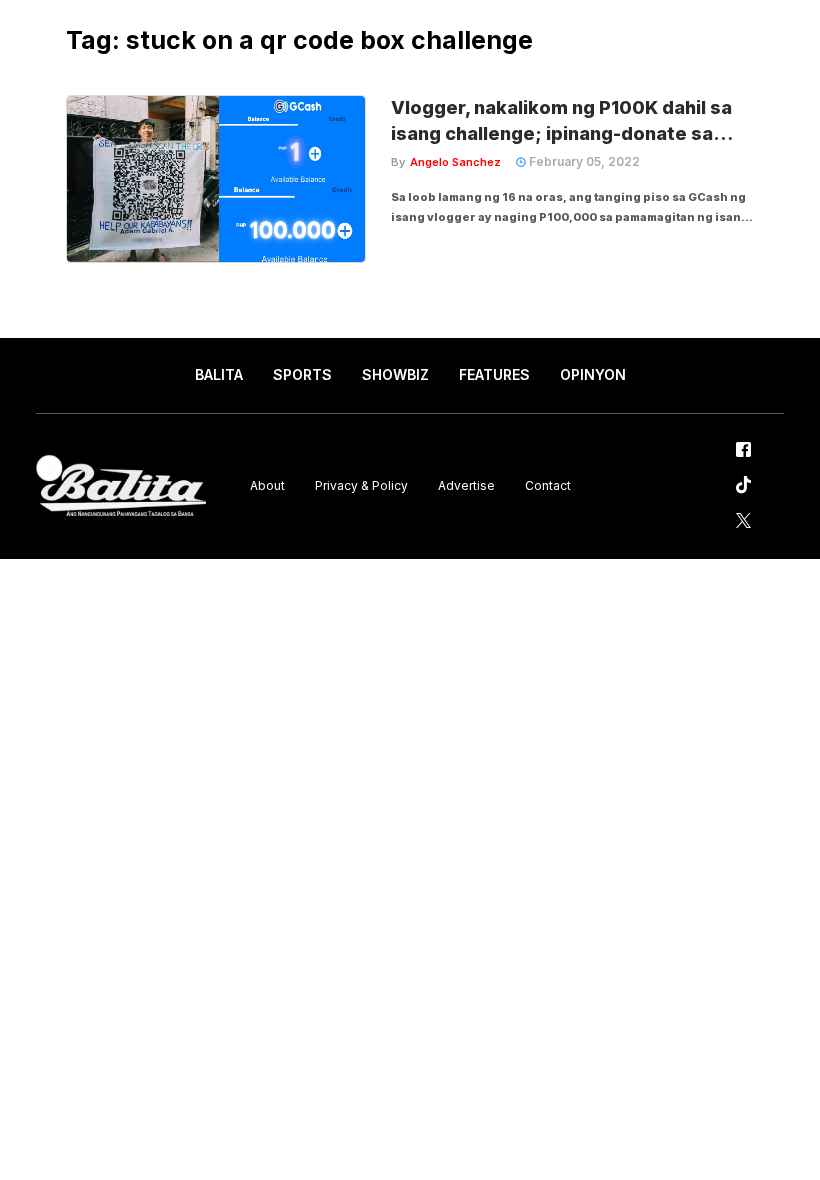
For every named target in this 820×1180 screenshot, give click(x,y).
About (267, 485)
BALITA (219, 374)
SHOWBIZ (395, 374)
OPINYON (593, 374)
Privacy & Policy (361, 485)
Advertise (466, 485)
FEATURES (494, 374)
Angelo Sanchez (455, 162)
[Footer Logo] (121, 486)
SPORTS (302, 374)
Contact (548, 485)
